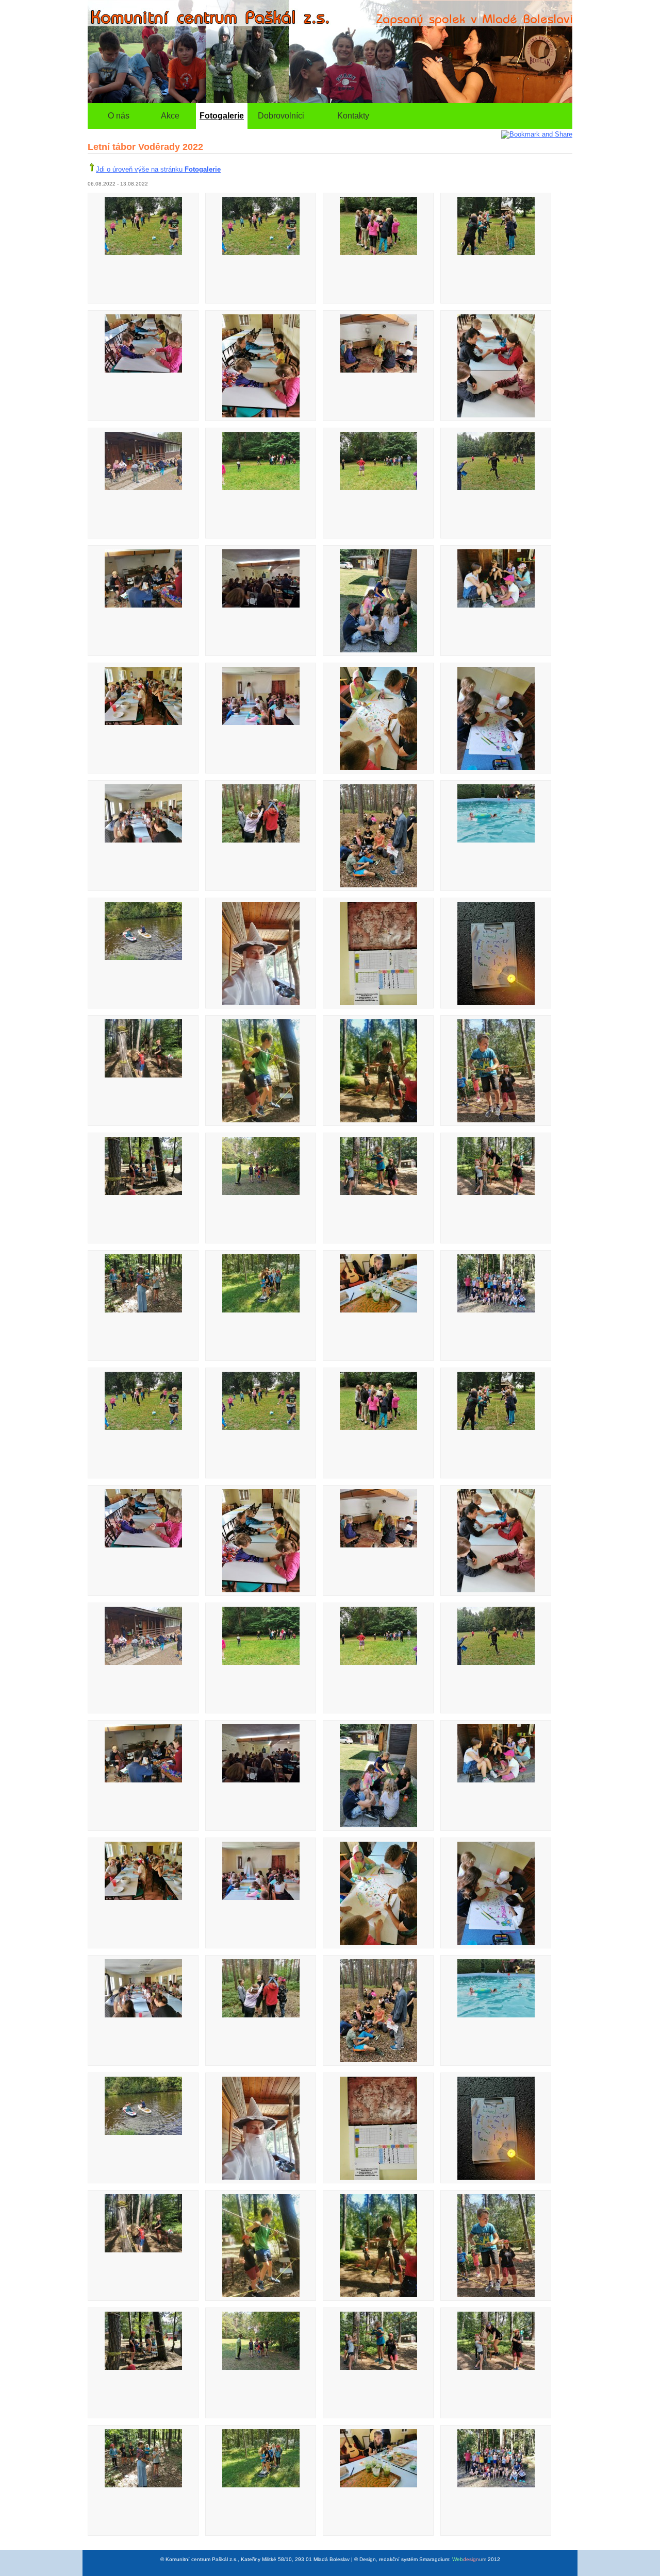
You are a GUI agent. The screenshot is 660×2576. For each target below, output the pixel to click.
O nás (119, 116)
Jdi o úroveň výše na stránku (158, 169)
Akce (170, 116)
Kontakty (353, 116)
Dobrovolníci (281, 116)
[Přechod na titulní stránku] (330, 101)
